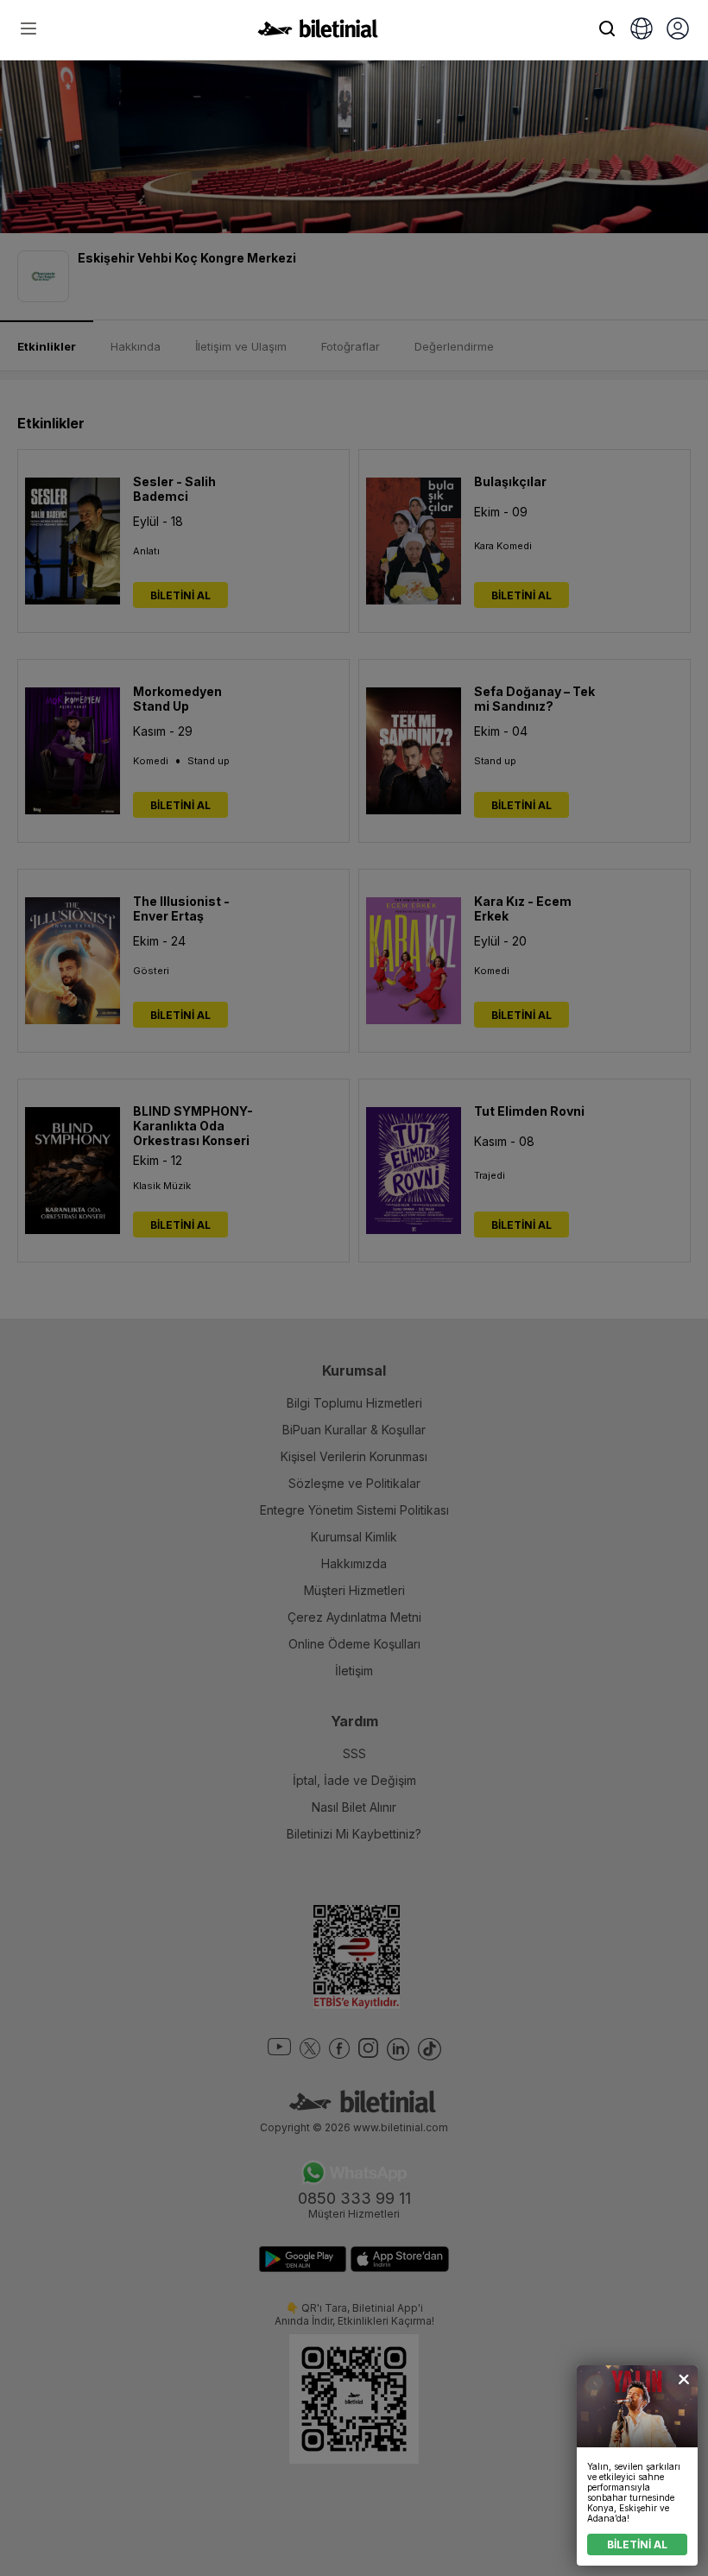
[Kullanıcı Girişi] (678, 30)
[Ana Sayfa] (318, 33)
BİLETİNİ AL (637, 2544)
